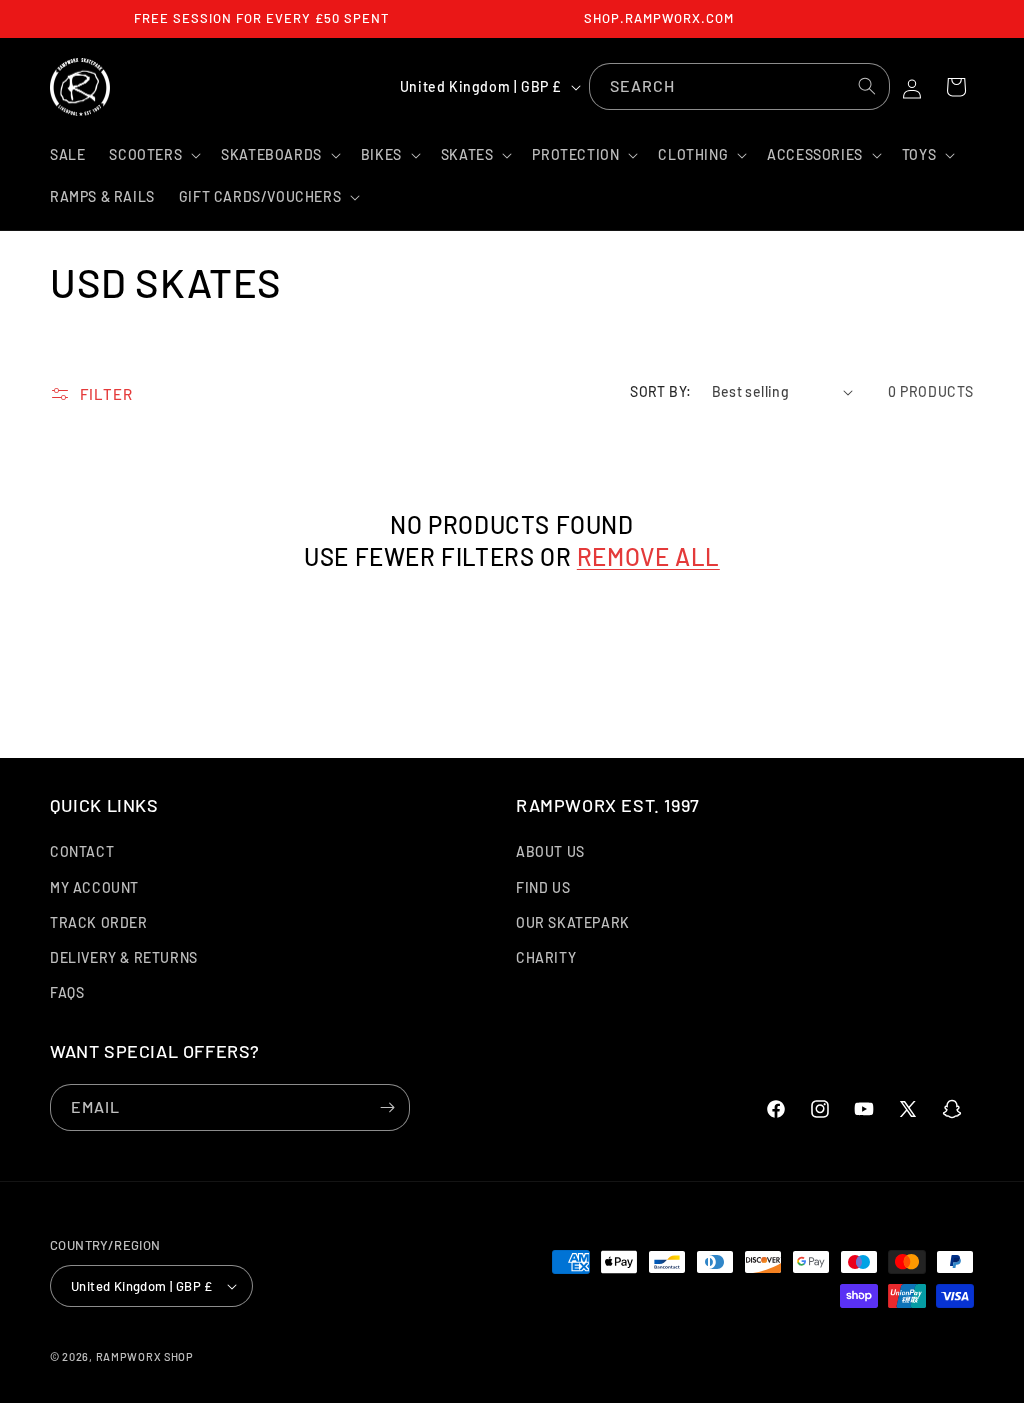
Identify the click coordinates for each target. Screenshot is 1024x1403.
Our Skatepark (573, 922)
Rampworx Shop (145, 1356)
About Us (550, 851)
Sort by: (660, 391)
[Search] (867, 86)
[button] (153, 155)
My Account (94, 887)
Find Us (543, 887)
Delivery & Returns (124, 957)
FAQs (67, 992)
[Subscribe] (387, 1107)
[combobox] (739, 86)
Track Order (99, 922)
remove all (648, 556)
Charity (546, 957)
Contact (82, 851)
